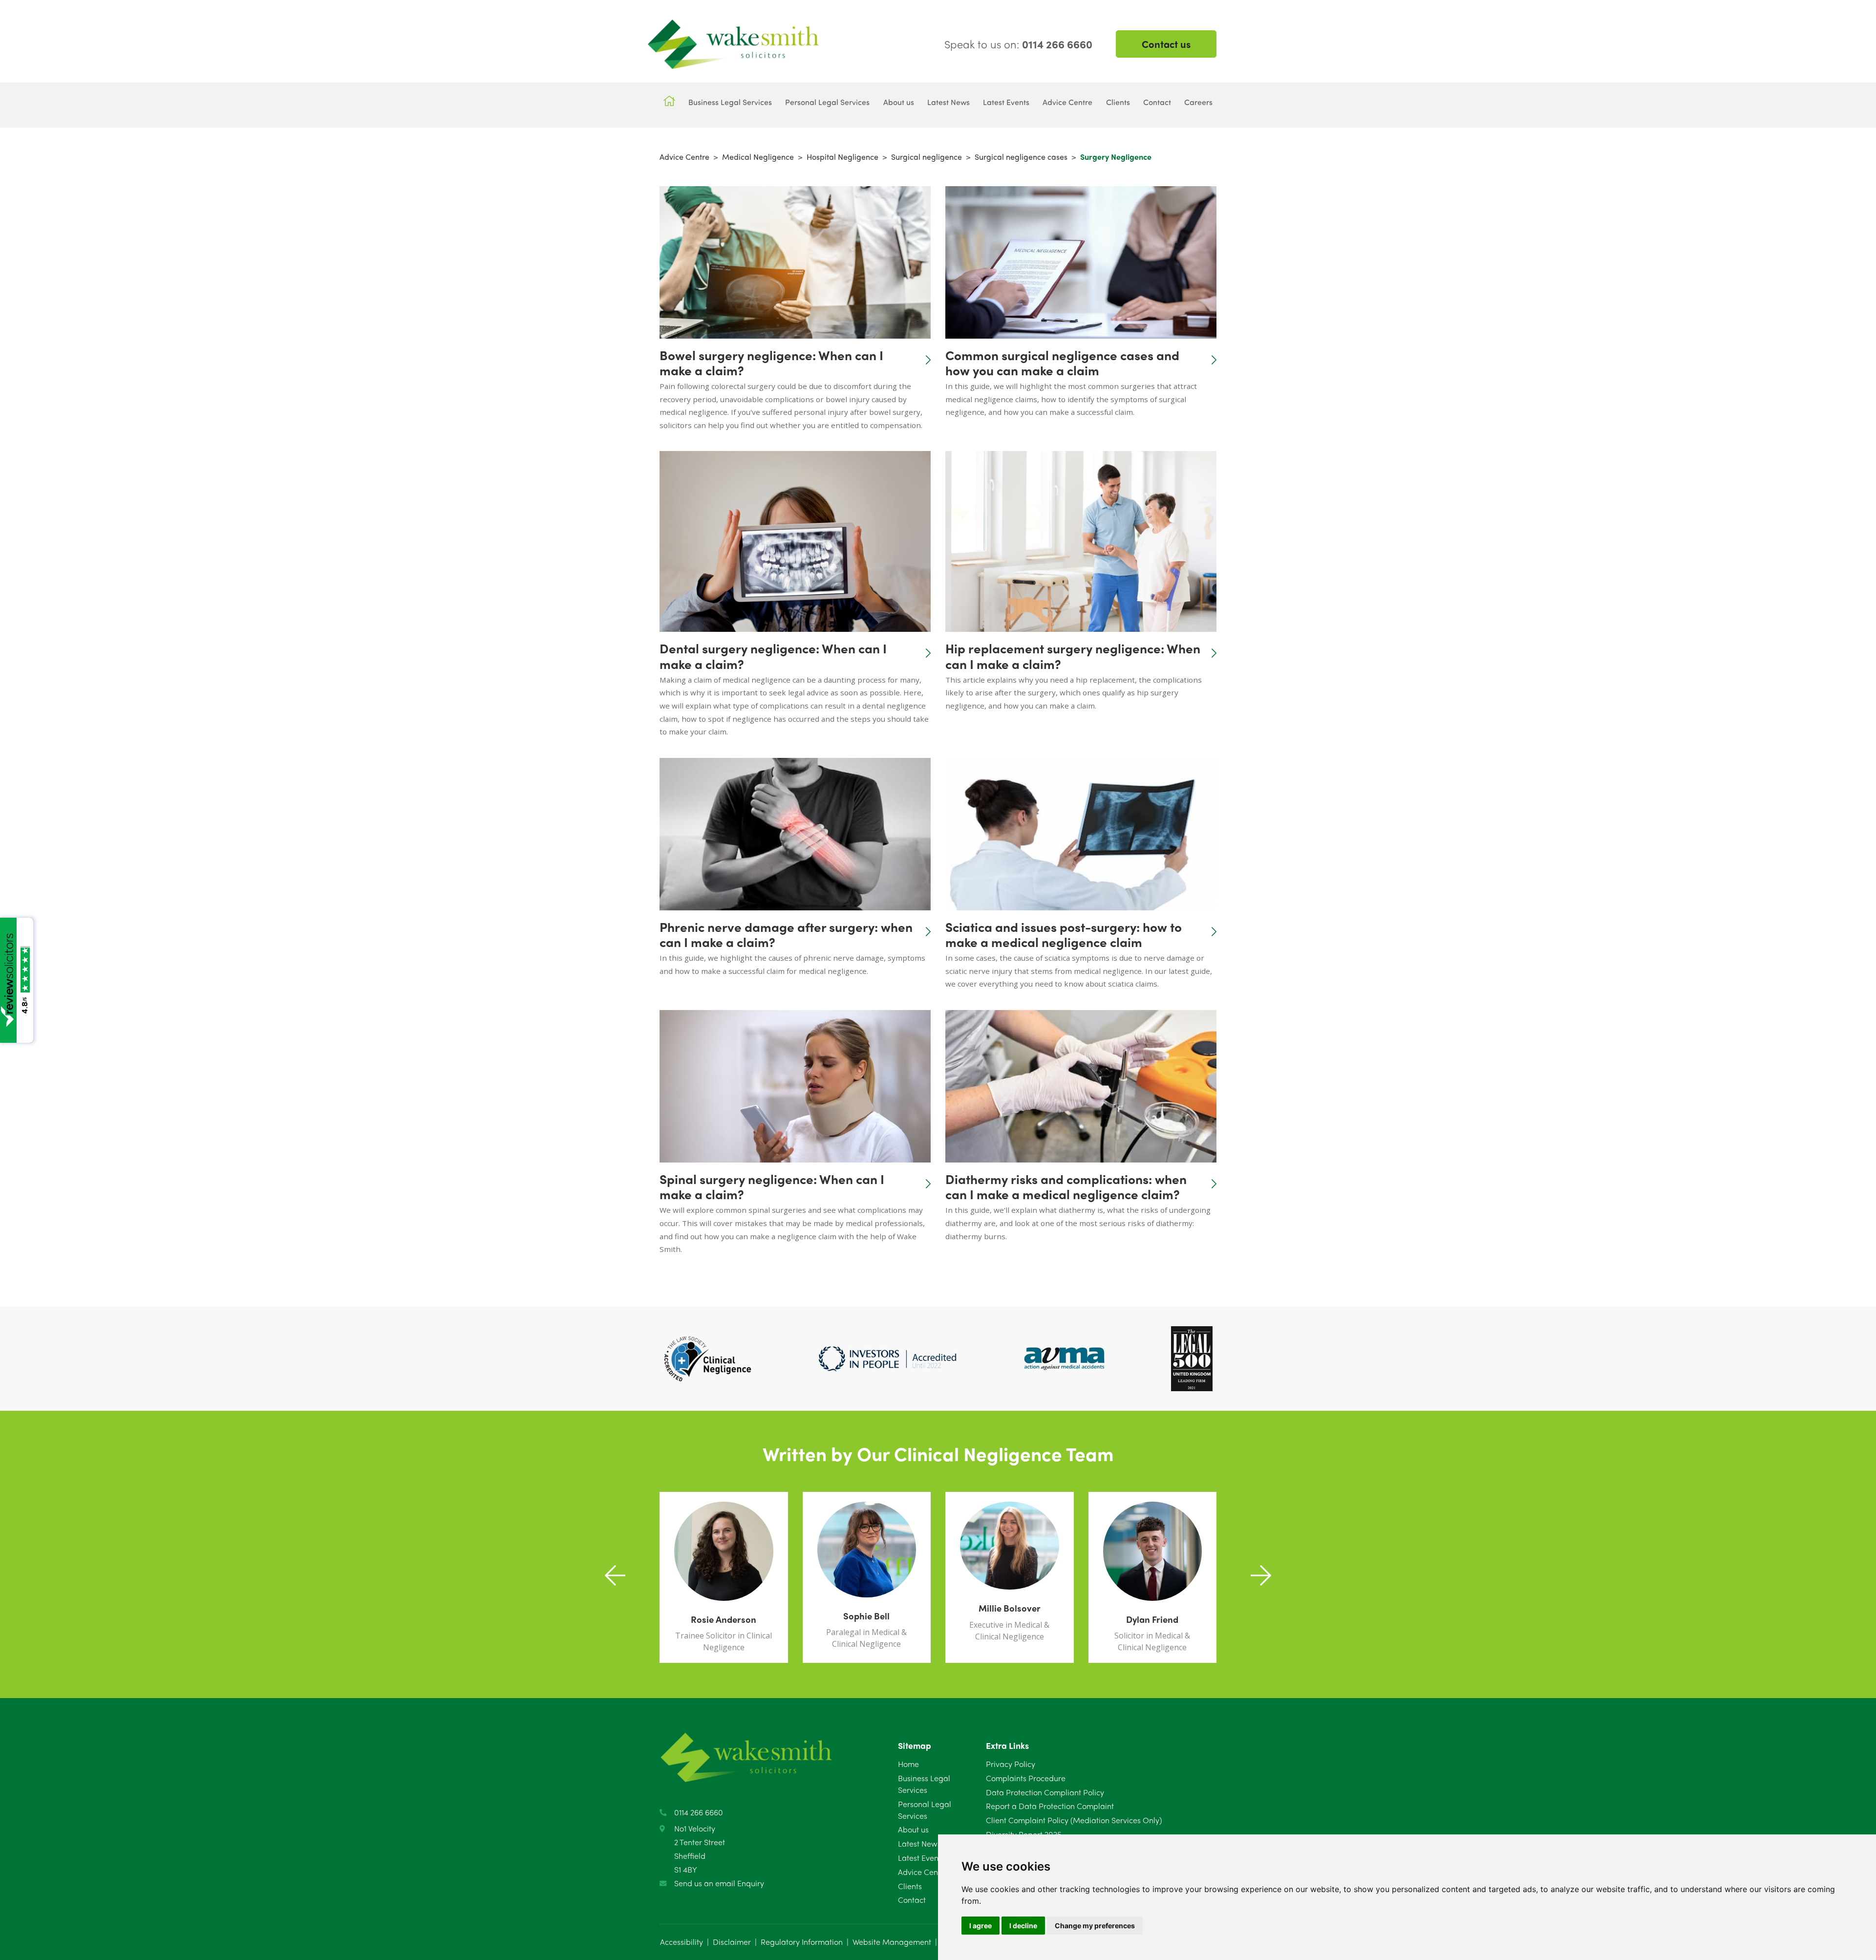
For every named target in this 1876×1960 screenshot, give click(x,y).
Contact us (1166, 44)
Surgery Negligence (1116, 157)
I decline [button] (1023, 1926)
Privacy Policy (1011, 1764)
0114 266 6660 (699, 1812)
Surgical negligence (927, 157)
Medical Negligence (758, 157)
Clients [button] (1118, 102)
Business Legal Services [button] (730, 102)
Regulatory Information (802, 1942)
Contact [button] (1157, 102)
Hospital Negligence (842, 157)
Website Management (892, 1942)
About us (913, 1829)
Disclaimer (732, 1942)
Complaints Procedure (1026, 1778)
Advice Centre (684, 157)
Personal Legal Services (925, 1810)
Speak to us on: (1018, 44)
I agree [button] (981, 1926)
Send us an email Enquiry (719, 1883)
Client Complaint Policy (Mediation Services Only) (1074, 1820)
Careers (1198, 102)
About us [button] (899, 102)
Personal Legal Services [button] (827, 102)
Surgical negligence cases (1021, 157)
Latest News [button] (949, 102)
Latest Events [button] (1006, 102)
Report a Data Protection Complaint (1050, 1806)
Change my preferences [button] (1095, 1926)
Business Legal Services (924, 1784)
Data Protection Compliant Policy (1045, 1792)
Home (908, 1764)
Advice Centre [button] (1067, 102)
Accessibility (682, 1942)
